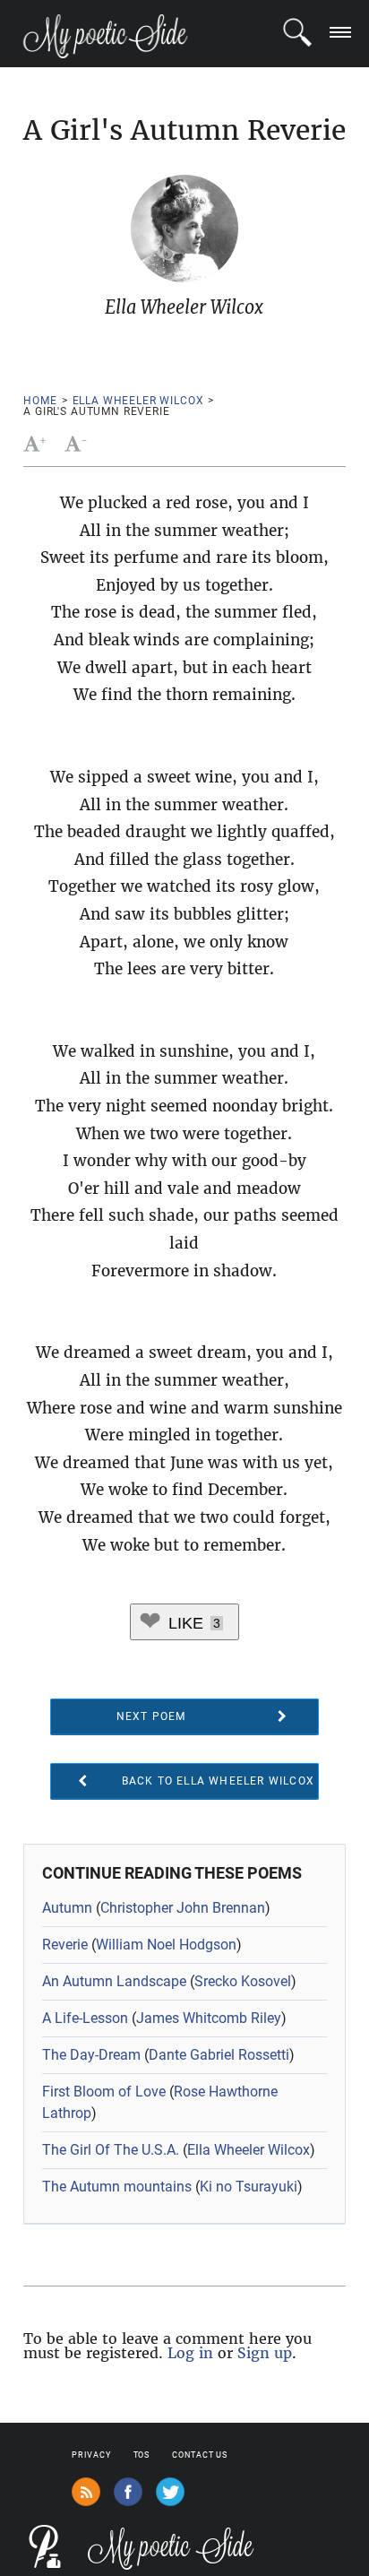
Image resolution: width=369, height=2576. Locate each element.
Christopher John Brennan (183, 1908)
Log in (190, 2353)
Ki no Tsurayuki (249, 2187)
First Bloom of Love (104, 2092)
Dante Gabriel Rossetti (219, 2055)
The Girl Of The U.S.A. (111, 2150)
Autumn (67, 1908)
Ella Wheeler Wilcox (138, 401)
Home (40, 401)
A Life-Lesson (85, 2018)
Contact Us (200, 2455)
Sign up (265, 2353)
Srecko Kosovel (243, 1981)
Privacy (91, 2455)
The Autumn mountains (117, 2187)
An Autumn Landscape (114, 1981)
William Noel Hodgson (166, 1945)
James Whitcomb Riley (209, 2018)
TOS (142, 2455)
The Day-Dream (91, 2055)
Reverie (65, 1945)
